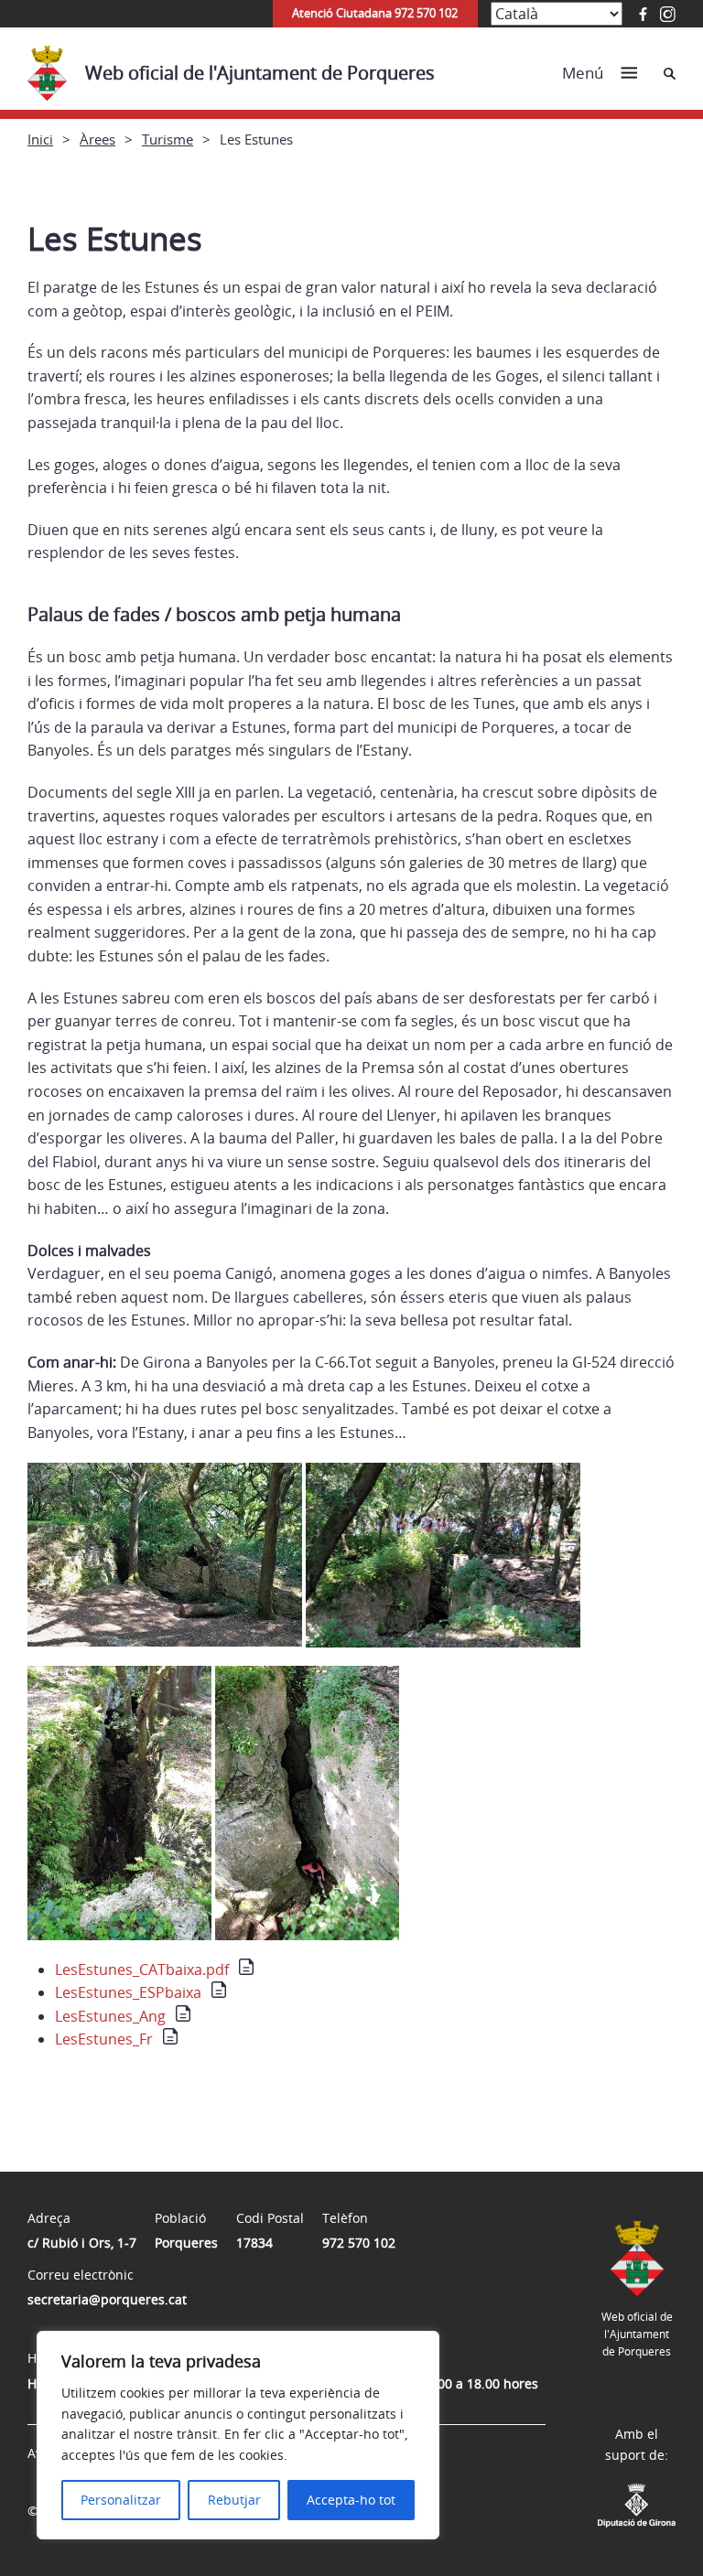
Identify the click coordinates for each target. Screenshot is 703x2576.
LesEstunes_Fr (104, 2039)
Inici (40, 139)
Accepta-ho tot (351, 2500)
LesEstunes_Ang (110, 2016)
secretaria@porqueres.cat (107, 2299)
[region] (238, 2435)
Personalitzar (121, 2500)
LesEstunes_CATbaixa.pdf (142, 1970)
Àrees (97, 139)
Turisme (168, 139)
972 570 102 (359, 2243)
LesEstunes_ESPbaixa (128, 1992)
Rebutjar (234, 2500)
